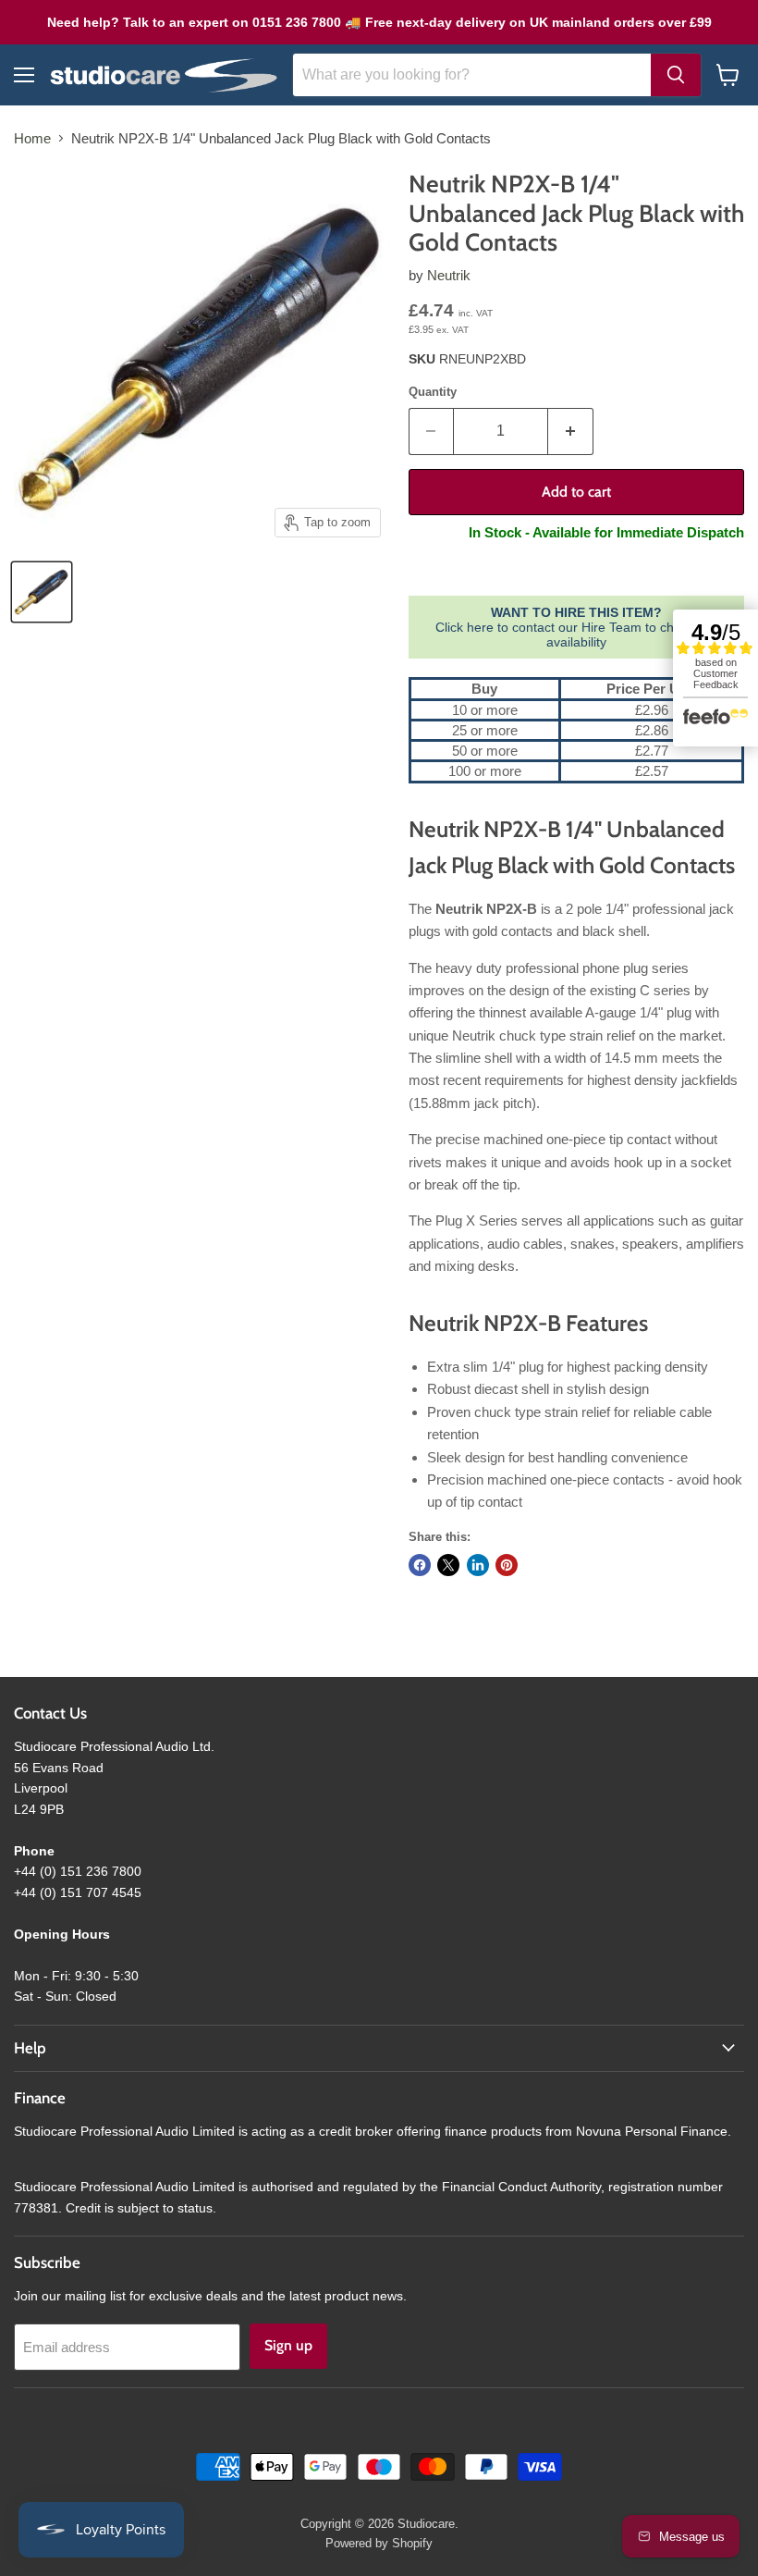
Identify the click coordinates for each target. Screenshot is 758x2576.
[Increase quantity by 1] (571, 431)
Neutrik (449, 275)
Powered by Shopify (379, 2543)
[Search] (676, 75)
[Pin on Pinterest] (507, 1565)
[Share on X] (448, 1565)
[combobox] (472, 75)
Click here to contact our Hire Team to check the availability (576, 627)
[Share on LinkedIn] (478, 1565)
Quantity (433, 392)
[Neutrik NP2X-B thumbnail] (42, 592)
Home (32, 138)
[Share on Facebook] (420, 1565)
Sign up (288, 2345)
